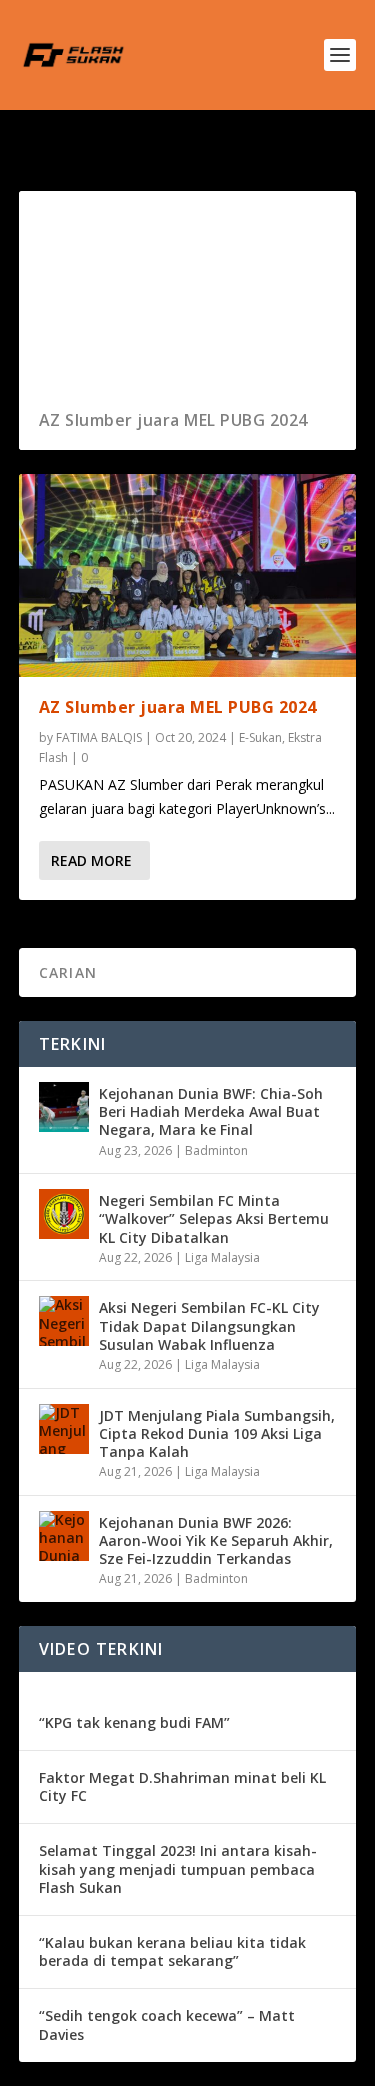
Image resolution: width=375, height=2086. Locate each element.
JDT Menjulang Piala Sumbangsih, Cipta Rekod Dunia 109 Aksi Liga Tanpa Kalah (217, 1433)
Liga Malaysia (222, 1257)
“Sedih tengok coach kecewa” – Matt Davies (167, 2024)
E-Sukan (260, 737)
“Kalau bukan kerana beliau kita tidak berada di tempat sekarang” (172, 1951)
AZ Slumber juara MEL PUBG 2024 (173, 420)
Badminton (216, 1150)
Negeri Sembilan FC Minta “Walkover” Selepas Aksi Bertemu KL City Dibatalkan (214, 1218)
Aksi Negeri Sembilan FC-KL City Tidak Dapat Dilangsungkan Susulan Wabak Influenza (209, 1325)
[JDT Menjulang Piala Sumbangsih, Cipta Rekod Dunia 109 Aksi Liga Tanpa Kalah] (64, 1429)
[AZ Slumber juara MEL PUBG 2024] (188, 575)
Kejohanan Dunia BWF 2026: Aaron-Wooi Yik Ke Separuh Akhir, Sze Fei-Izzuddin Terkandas (216, 1540)
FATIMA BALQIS (99, 737)
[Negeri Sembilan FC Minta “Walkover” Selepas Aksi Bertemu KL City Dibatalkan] (64, 1214)
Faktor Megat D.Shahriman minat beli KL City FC (182, 1786)
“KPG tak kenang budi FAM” (134, 1722)
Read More (91, 860)
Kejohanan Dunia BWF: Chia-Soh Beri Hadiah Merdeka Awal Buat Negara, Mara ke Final (211, 1111)
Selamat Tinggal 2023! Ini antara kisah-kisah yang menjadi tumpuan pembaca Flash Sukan (178, 1868)
